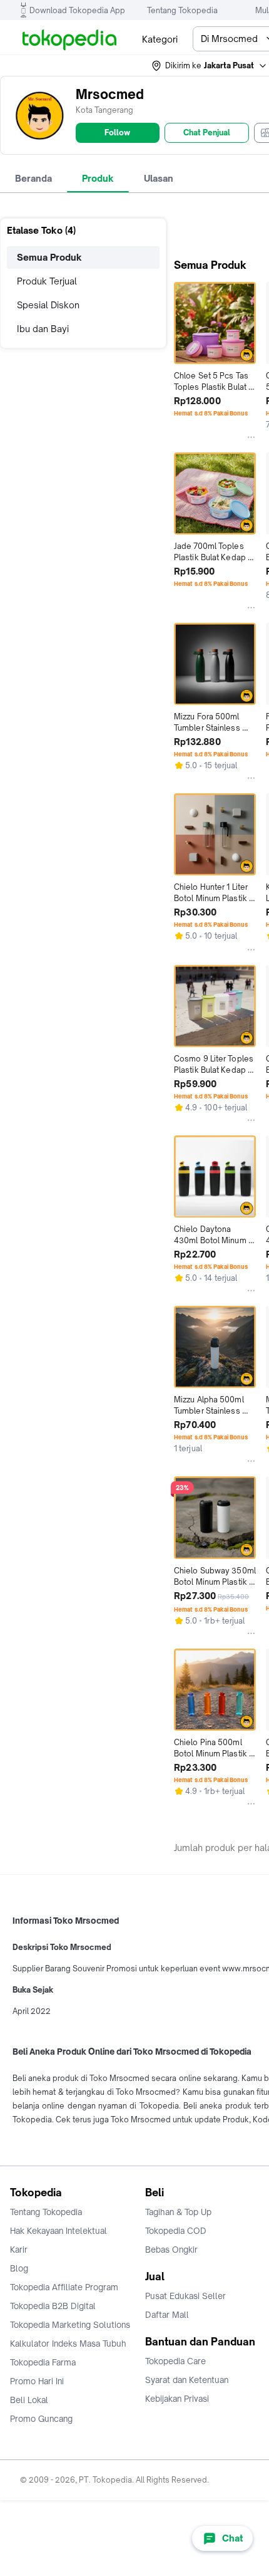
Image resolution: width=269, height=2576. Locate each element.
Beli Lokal (29, 2400)
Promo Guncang (41, 2419)
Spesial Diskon (48, 305)
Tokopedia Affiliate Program (64, 2287)
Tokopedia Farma (43, 2362)
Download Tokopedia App (77, 10)
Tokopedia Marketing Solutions (70, 2325)
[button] (210, 66)
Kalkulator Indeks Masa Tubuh (68, 2344)
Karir (19, 2250)
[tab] (33, 179)
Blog (19, 2268)
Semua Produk (49, 257)
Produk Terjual (47, 281)
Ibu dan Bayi (43, 329)
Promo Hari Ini (37, 2381)
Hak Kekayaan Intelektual (58, 2231)
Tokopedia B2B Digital (53, 2306)
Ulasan (159, 178)
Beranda (33, 178)
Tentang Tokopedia (182, 10)
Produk (98, 178)
